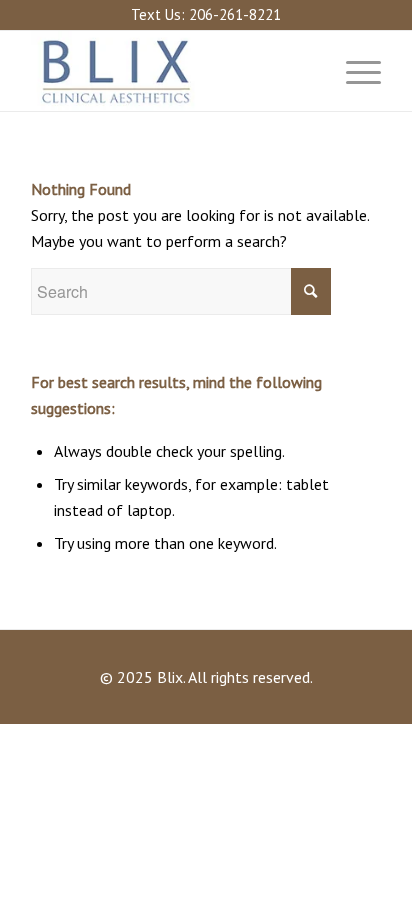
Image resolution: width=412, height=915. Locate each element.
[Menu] (353, 71)
